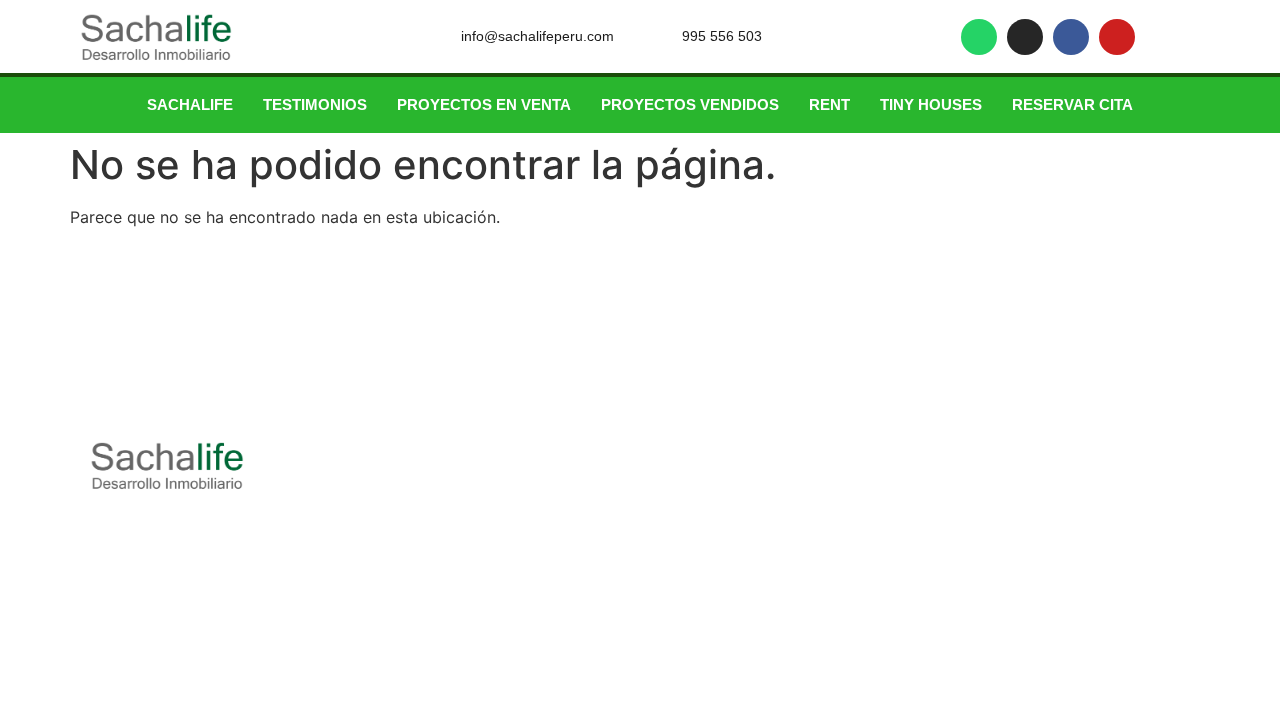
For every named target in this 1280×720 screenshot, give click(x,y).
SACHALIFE (190, 104)
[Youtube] (1117, 37)
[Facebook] (1071, 37)
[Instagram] (1025, 37)
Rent (829, 104)
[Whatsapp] (979, 37)
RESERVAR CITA (1072, 104)
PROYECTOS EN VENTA (484, 104)
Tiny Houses (931, 104)
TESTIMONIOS (315, 104)
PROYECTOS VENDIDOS (690, 104)
